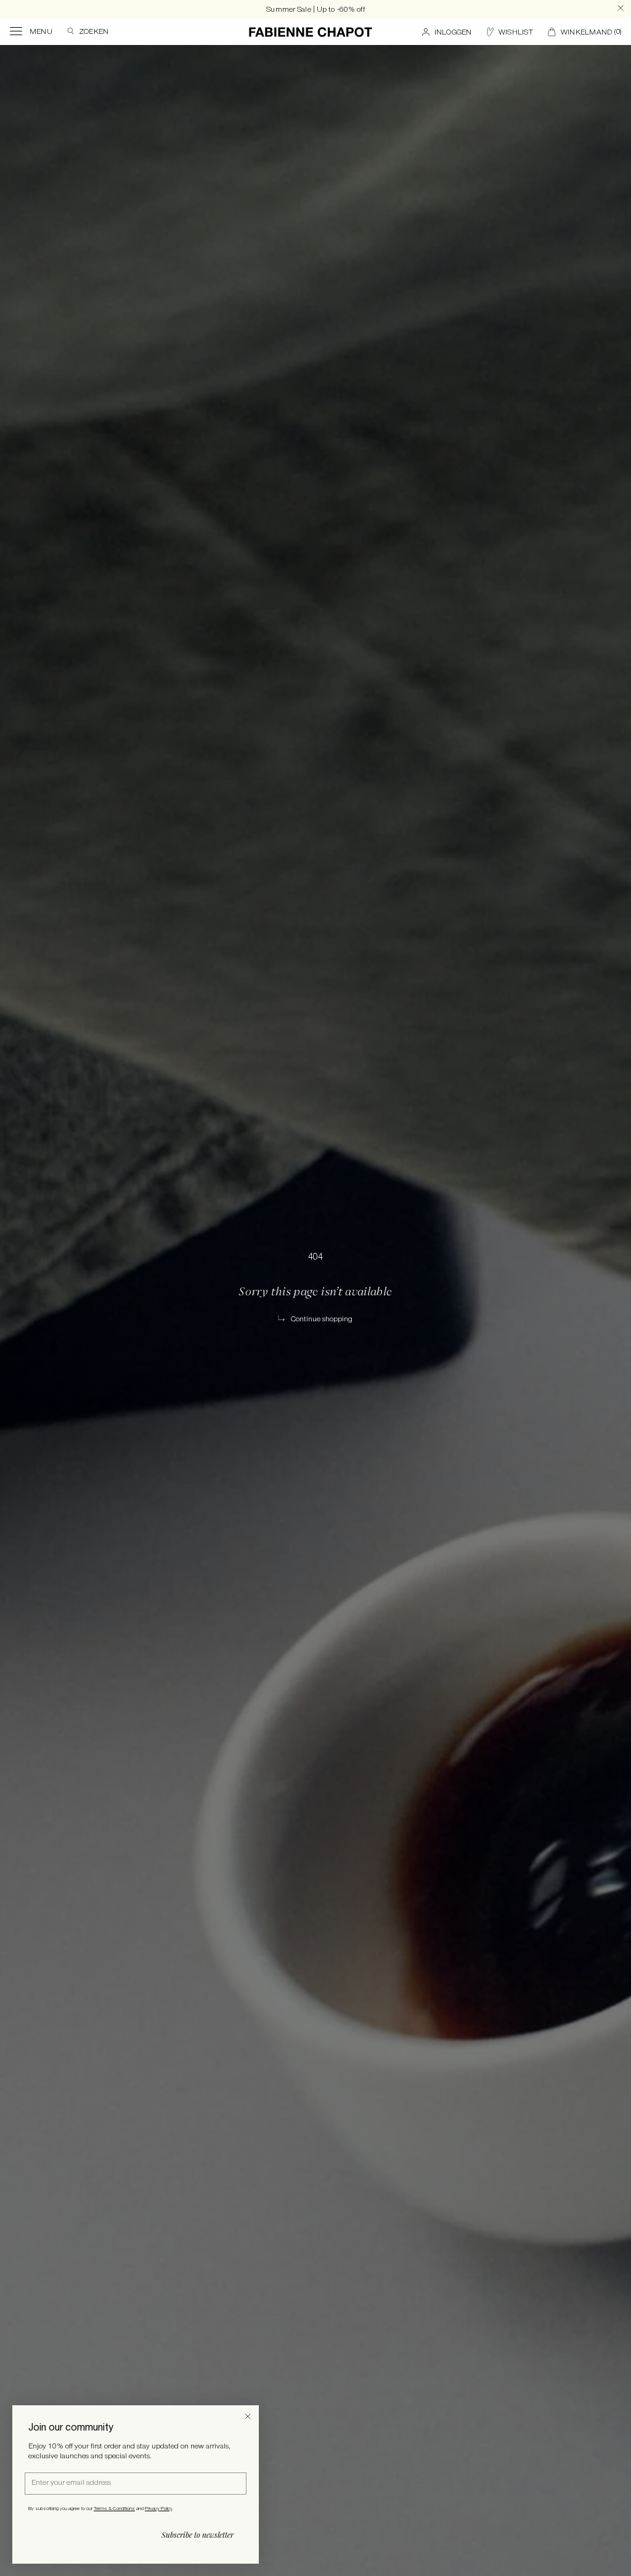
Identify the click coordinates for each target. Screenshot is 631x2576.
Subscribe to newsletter (197, 2535)
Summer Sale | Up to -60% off (315, 10)
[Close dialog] (248, 2416)
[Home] (311, 32)
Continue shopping (322, 1319)
